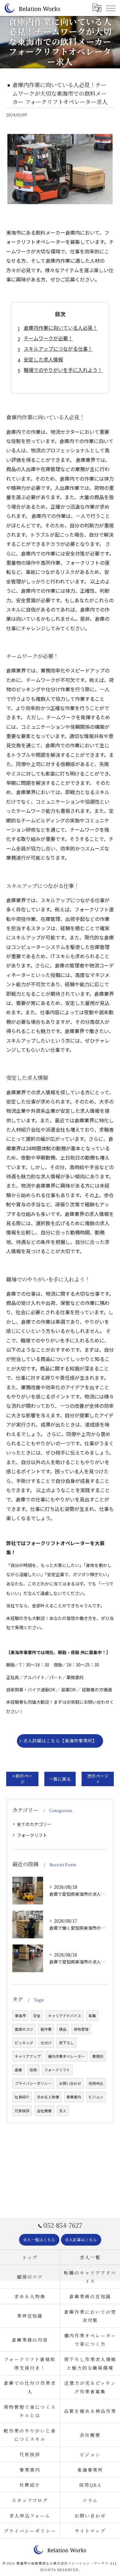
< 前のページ (22, 1779)
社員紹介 (22, 2097)
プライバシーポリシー (33, 2083)
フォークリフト (32, 1835)
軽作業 (46, 2029)
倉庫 (18, 2070)
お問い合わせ (70, 2083)
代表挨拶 (22, 2111)
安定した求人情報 (43, 359)
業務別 (98, 2056)
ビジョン (96, 2097)
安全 (37, 2016)
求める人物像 (48, 2097)
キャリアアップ (28, 2056)
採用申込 (96, 2083)
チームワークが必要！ (48, 338)
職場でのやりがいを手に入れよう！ (63, 370)
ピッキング (24, 2043)
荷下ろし (66, 2043)
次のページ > (98, 1779)
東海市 (20, 2016)
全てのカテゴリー (34, 1824)
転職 (92, 2016)
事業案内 (74, 2097)
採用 (33, 2070)
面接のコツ (24, 2029)
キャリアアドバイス (65, 2016)
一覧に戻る (60, 1779)
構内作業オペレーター (66, 2056)
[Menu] (110, 8)
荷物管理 (81, 2029)
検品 (63, 2029)
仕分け (46, 2043)
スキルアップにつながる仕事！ (58, 349)
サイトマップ (90, 2531)
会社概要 (44, 2111)
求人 (63, 2111)
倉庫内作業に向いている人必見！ (61, 328)
